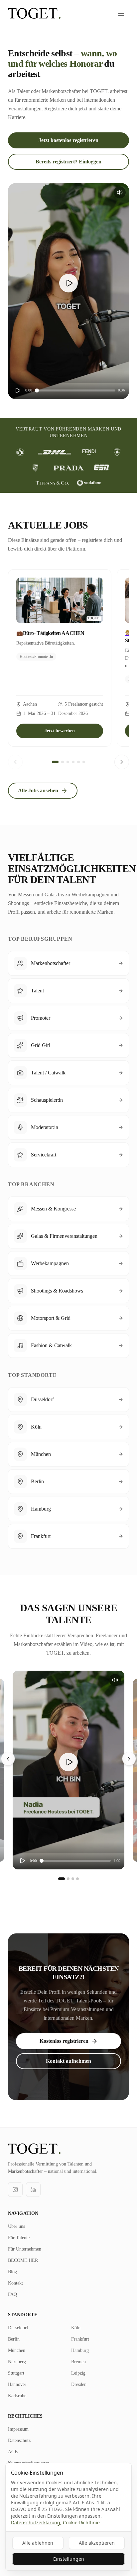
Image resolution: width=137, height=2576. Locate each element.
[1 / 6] (55, 762)
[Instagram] (15, 2190)
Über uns (16, 2226)
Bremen (78, 2362)
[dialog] (68, 2517)
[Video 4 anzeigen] (77, 1879)
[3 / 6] (68, 762)
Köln (76, 2328)
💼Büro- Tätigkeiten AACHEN (50, 633)
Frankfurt (80, 2339)
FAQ (12, 2294)
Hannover (17, 2384)
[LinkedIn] (33, 2190)
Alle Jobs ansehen (38, 790)
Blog (12, 2272)
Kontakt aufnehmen (68, 2061)
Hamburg (80, 2350)
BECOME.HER (23, 2260)
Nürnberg (17, 2362)
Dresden (79, 2384)
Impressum (18, 2429)
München (17, 2350)
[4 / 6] (73, 762)
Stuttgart (16, 2373)
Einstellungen (69, 2559)
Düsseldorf (18, 2328)
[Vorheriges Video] (8, 1759)
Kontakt (15, 2283)
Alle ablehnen (38, 2543)
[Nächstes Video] (129, 1759)
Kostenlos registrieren (64, 2041)
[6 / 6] (84, 762)
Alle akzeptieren (97, 2543)
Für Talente (19, 2238)
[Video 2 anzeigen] (68, 1879)
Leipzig (78, 2373)
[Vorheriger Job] (15, 762)
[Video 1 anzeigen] (62, 1879)
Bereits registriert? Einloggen (68, 162)
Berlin (14, 2339)
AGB (13, 2452)
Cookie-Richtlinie (81, 2522)
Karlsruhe (17, 2396)
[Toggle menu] (121, 13)
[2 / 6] (63, 762)
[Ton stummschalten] (120, 192)
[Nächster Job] (122, 762)
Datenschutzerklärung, (36, 2522)
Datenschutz (19, 2440)
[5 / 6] (78, 762)
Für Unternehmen (25, 2249)
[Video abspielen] (68, 283)
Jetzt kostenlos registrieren (68, 140)
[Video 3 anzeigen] (73, 1879)
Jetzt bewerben (60, 731)
